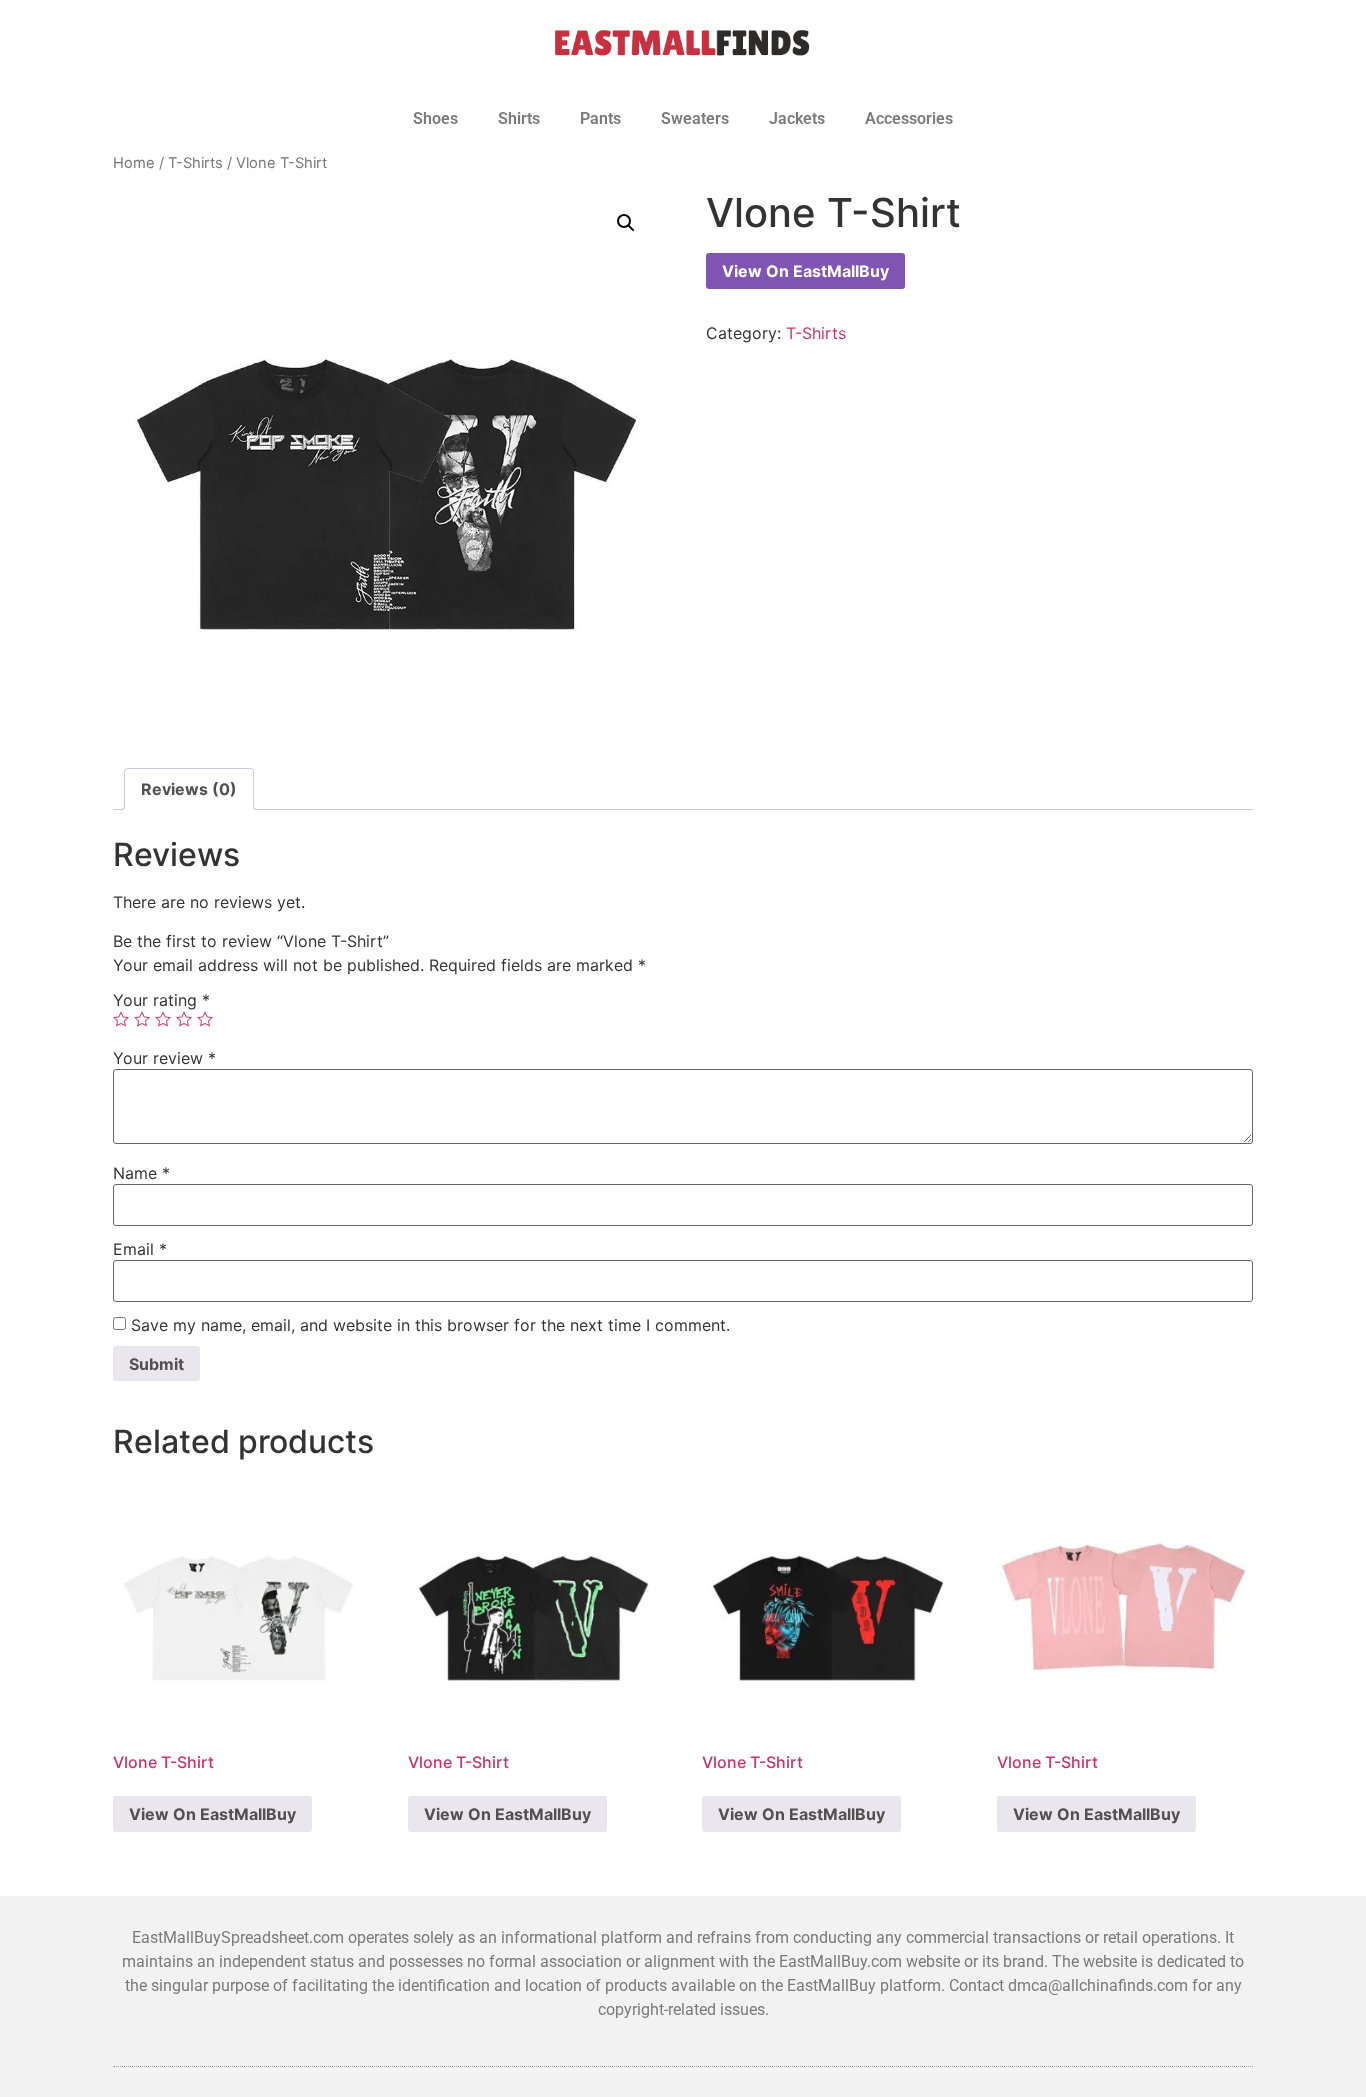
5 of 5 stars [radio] (205, 1019)
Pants (600, 118)
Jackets (797, 118)
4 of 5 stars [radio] (184, 1019)
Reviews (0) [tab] (189, 789)
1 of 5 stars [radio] (121, 1019)
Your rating (161, 1000)
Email (140, 1249)
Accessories (909, 118)
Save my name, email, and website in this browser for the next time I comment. (430, 1325)
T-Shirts (195, 163)
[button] (626, 223)
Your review (164, 1058)
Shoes (435, 118)
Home (134, 163)
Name (141, 1173)
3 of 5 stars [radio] (163, 1019)
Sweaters (695, 118)
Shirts (519, 118)
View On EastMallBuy (805, 271)
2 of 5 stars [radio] (142, 1019)
